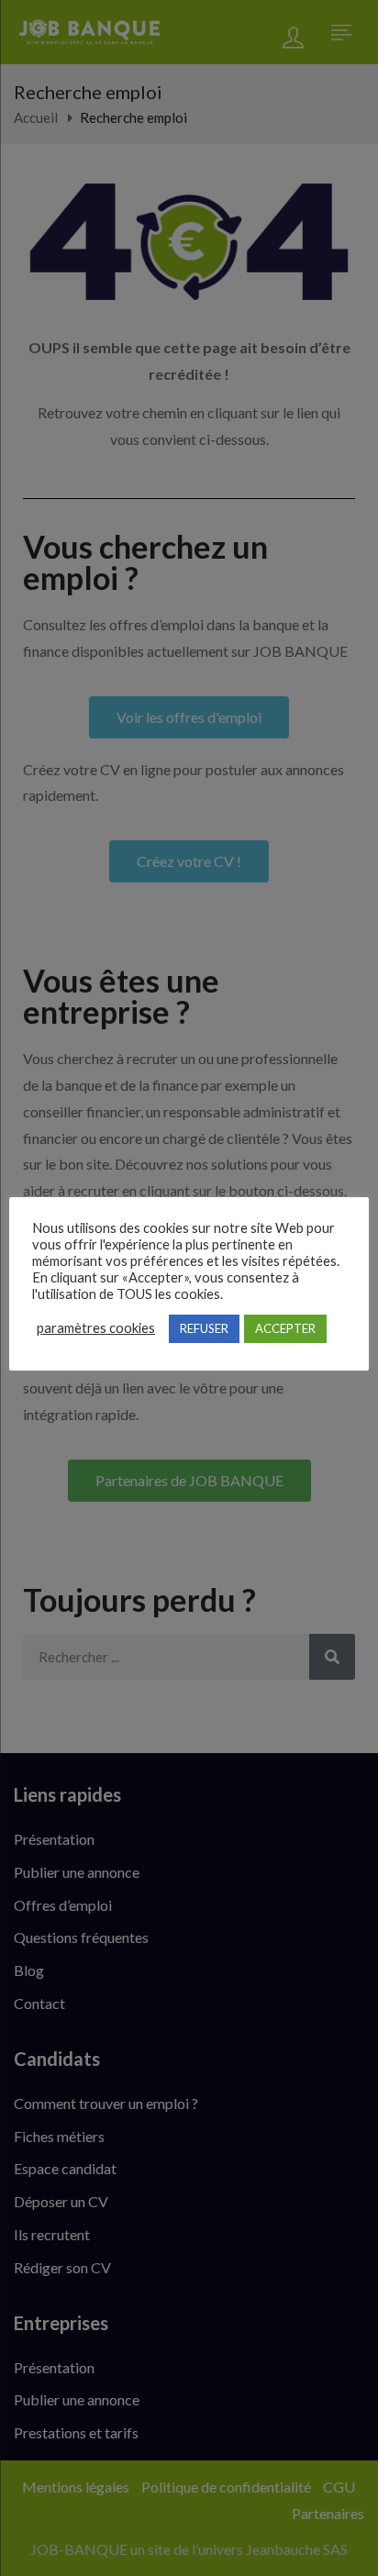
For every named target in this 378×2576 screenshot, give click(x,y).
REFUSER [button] (204, 1328)
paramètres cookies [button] (96, 1328)
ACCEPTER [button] (285, 1328)
